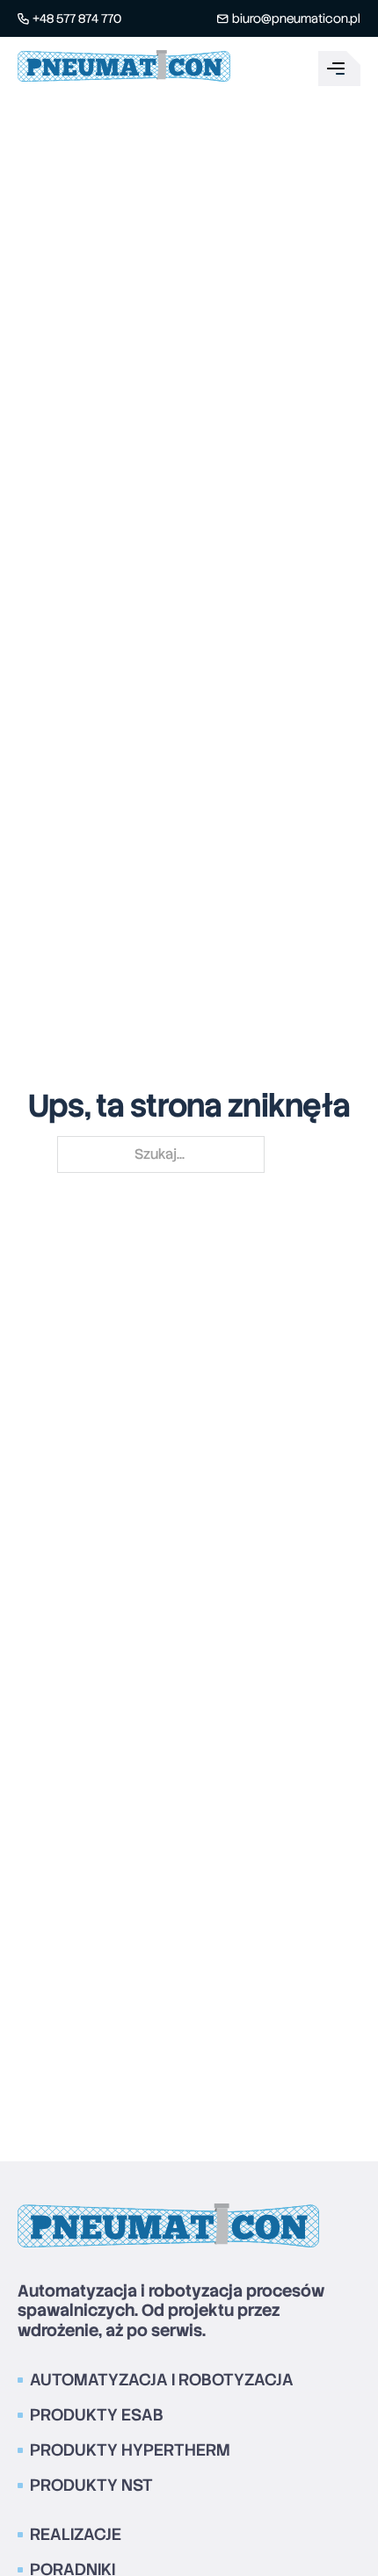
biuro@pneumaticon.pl (296, 18)
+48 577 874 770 (77, 18)
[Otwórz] (339, 69)
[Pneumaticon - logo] (124, 69)
